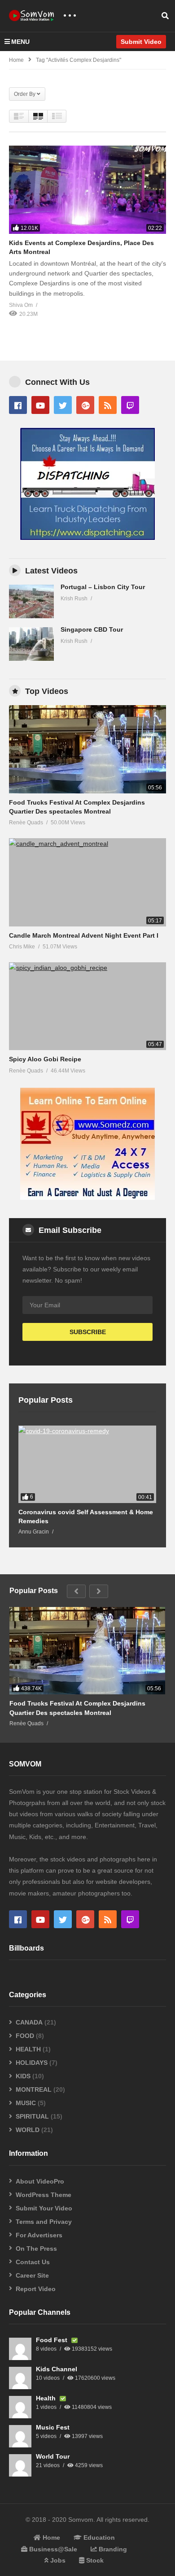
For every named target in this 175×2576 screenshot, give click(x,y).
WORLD (28, 2130)
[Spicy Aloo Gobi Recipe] (87, 1006)
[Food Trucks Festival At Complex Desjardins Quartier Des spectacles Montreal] (87, 749)
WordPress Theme (44, 2195)
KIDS (23, 2076)
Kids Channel (57, 2369)
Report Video (36, 2289)
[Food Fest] (20, 2349)
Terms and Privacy (44, 2222)
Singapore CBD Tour (92, 629)
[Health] (20, 2407)
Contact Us (33, 2262)
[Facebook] (18, 405)
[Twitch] (130, 405)
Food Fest (52, 2340)
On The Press (36, 2249)
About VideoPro (40, 2181)
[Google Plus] (85, 405)
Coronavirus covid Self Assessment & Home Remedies (86, 1516)
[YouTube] (40, 405)
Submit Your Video (44, 2208)
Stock (94, 2560)
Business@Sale (52, 2549)
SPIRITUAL (32, 2116)
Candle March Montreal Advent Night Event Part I (84, 935)
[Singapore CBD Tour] (31, 644)
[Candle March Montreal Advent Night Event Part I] (87, 882)
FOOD (25, 2036)
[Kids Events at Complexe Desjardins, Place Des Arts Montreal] (87, 190)
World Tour (53, 2456)
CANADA (29, 2022)
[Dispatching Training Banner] (87, 538)
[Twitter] (63, 405)
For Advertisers (39, 2235)
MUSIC (26, 2103)
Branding (112, 2549)
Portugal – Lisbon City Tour (103, 587)
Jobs (57, 2560)
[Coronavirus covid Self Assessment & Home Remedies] (87, 1464)
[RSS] (108, 405)
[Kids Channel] (20, 2378)
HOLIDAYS (32, 2063)
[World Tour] (20, 2465)
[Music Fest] (20, 2436)
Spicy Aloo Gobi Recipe (45, 1059)
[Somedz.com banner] (87, 1198)
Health (47, 2398)
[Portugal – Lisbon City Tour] (31, 601)
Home (16, 60)
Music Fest (53, 2427)
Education (98, 2537)
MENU (20, 42)
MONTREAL (34, 2089)
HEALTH (28, 2049)
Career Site (32, 2275)
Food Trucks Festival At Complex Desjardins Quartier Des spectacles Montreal (77, 1708)
